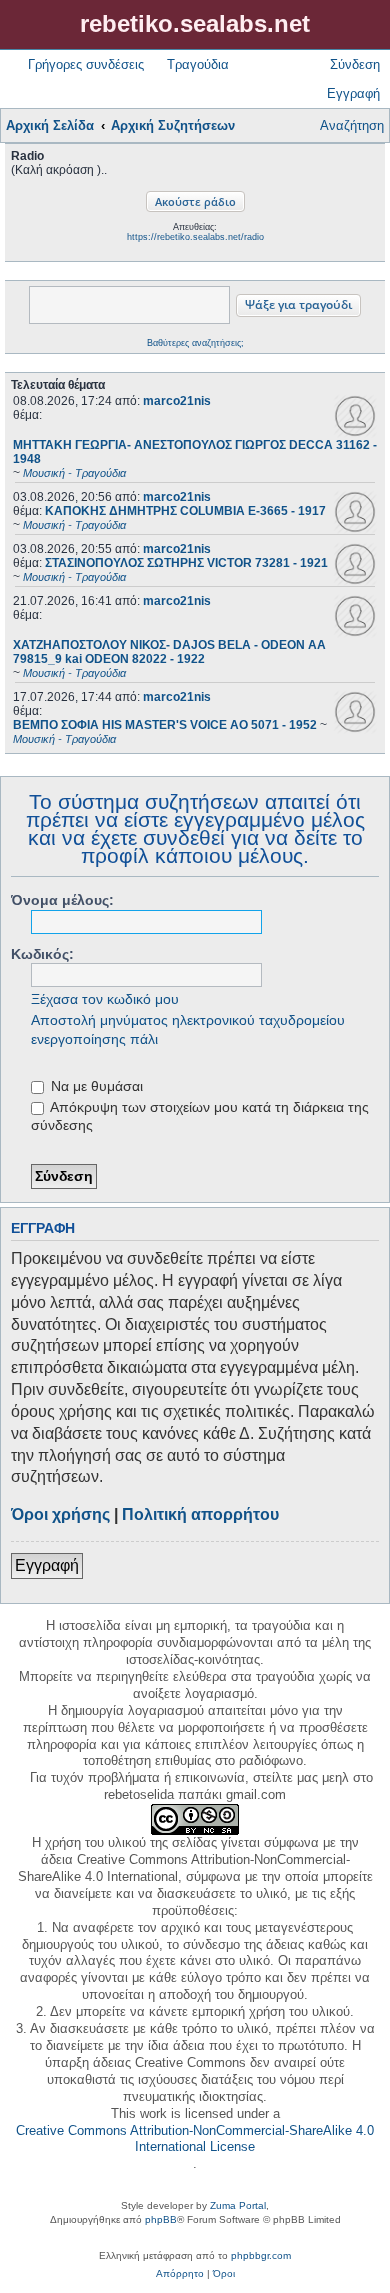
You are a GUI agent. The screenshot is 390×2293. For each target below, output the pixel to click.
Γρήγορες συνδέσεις (86, 64)
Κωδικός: (42, 954)
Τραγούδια (198, 64)
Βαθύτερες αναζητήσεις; (195, 343)
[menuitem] (180, 2274)
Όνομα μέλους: (62, 900)
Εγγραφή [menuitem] (353, 93)
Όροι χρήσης (60, 1514)
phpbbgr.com (261, 2255)
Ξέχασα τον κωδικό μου (105, 999)
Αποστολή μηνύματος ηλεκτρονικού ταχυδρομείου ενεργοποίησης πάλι (188, 1029)
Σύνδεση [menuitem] (355, 64)
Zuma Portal (238, 2205)
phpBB (161, 2219)
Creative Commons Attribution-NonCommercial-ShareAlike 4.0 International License (195, 2139)
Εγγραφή (47, 1565)
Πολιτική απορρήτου (200, 1514)
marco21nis (177, 401)
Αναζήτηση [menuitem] (352, 125)
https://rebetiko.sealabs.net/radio (195, 237)
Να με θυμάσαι (95, 1086)
